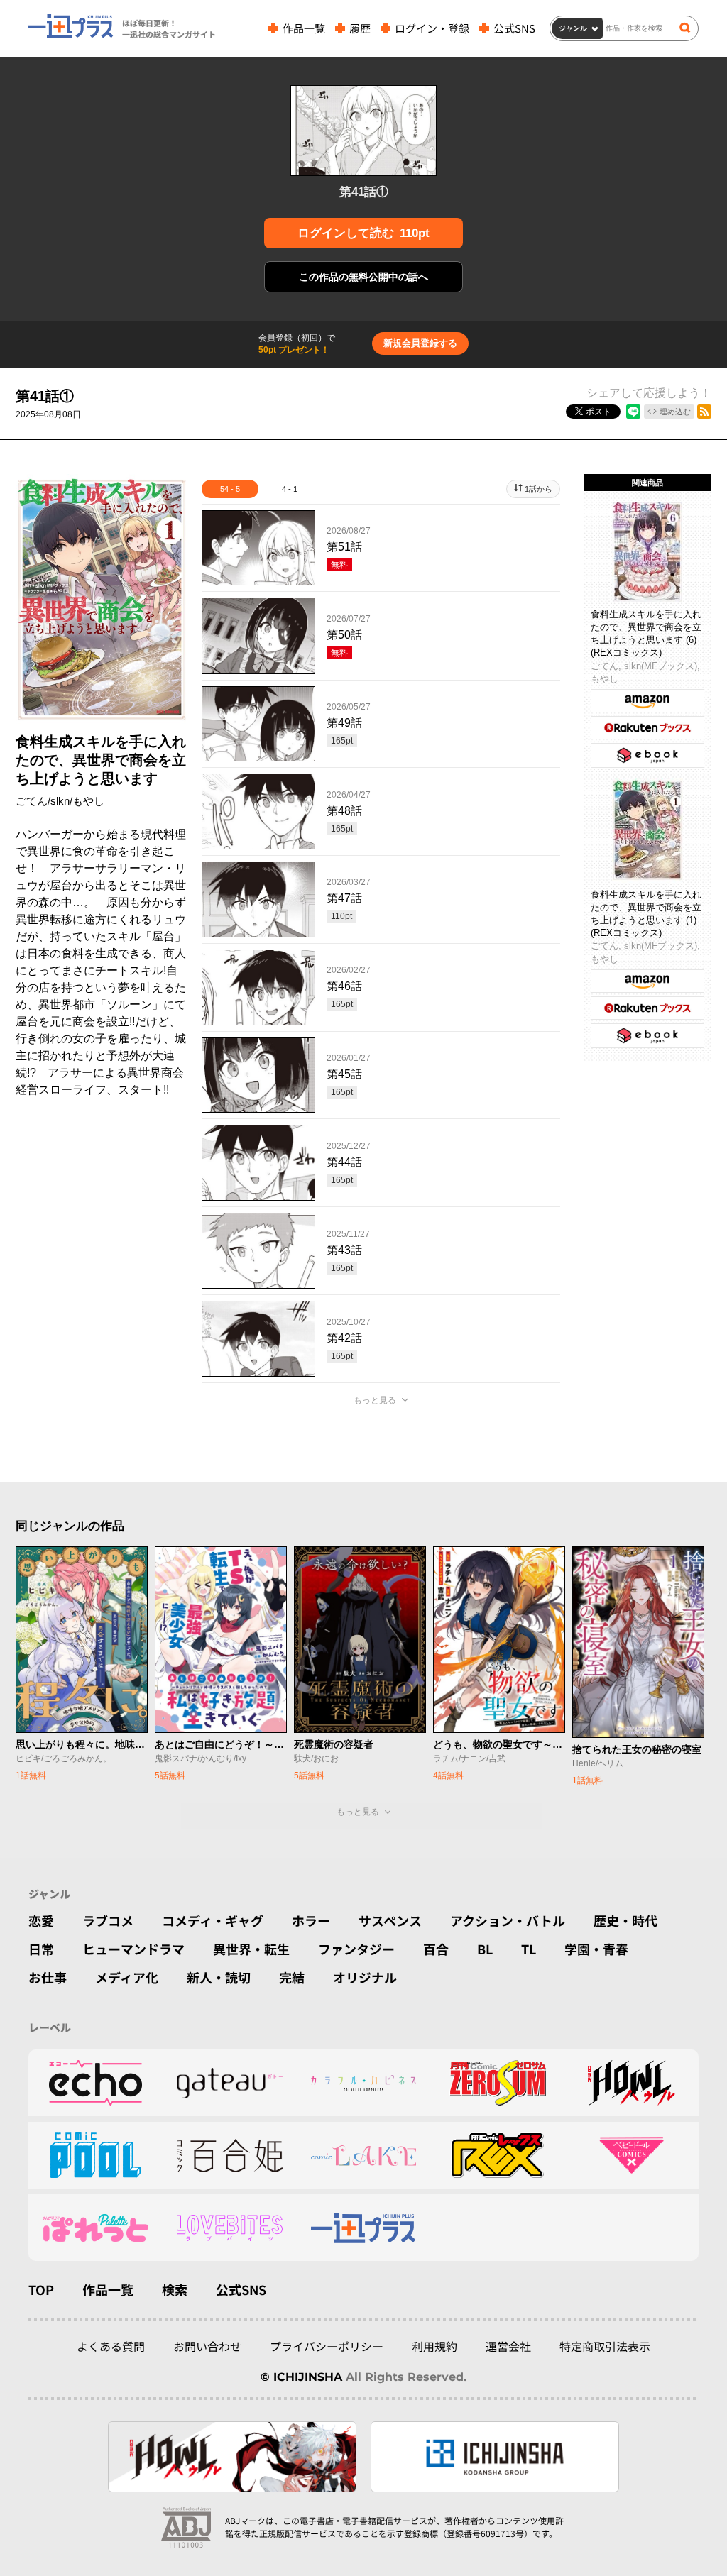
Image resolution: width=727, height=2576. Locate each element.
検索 (175, 2289)
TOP (41, 2289)
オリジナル (365, 1977)
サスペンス (390, 1920)
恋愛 (41, 1920)
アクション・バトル (508, 1920)
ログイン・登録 (432, 28)
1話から (539, 489)
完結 (292, 1977)
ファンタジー (356, 1949)
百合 (436, 1949)
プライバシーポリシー (327, 2346)
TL (529, 1949)
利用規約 (434, 2346)
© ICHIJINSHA (301, 2377)
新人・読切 (219, 1977)
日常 (41, 1949)
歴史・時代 (625, 1920)
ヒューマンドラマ (133, 1949)
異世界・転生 (251, 1949)
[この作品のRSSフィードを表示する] (704, 412)
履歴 (360, 28)
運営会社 (508, 2346)
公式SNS (514, 28)
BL (485, 1949)
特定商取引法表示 (605, 2346)
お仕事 (48, 1977)
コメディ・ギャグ (213, 1920)
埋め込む (675, 412)
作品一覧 (304, 28)
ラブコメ (108, 1920)
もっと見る (375, 1400)
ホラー (311, 1920)
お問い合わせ (207, 2346)
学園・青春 (596, 1949)
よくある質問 (111, 2346)
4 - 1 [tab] (290, 489)
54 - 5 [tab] (230, 489)
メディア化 (127, 1977)
